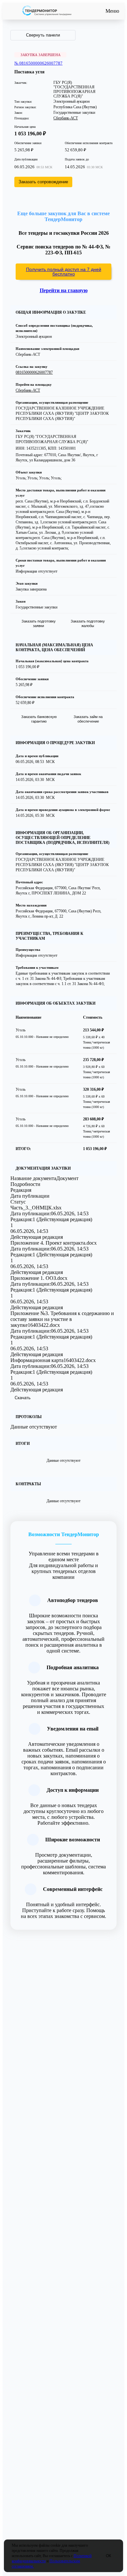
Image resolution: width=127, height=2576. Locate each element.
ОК (108, 2556)
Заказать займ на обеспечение (88, 719)
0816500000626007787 (34, 372)
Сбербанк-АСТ (66, 118)
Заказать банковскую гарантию (39, 719)
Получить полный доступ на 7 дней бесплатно (64, 272)
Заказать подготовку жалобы (88, 623)
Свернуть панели (43, 35)
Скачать (23, 1398)
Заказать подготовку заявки (39, 623)
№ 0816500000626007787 (38, 63)
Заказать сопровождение (43, 182)
